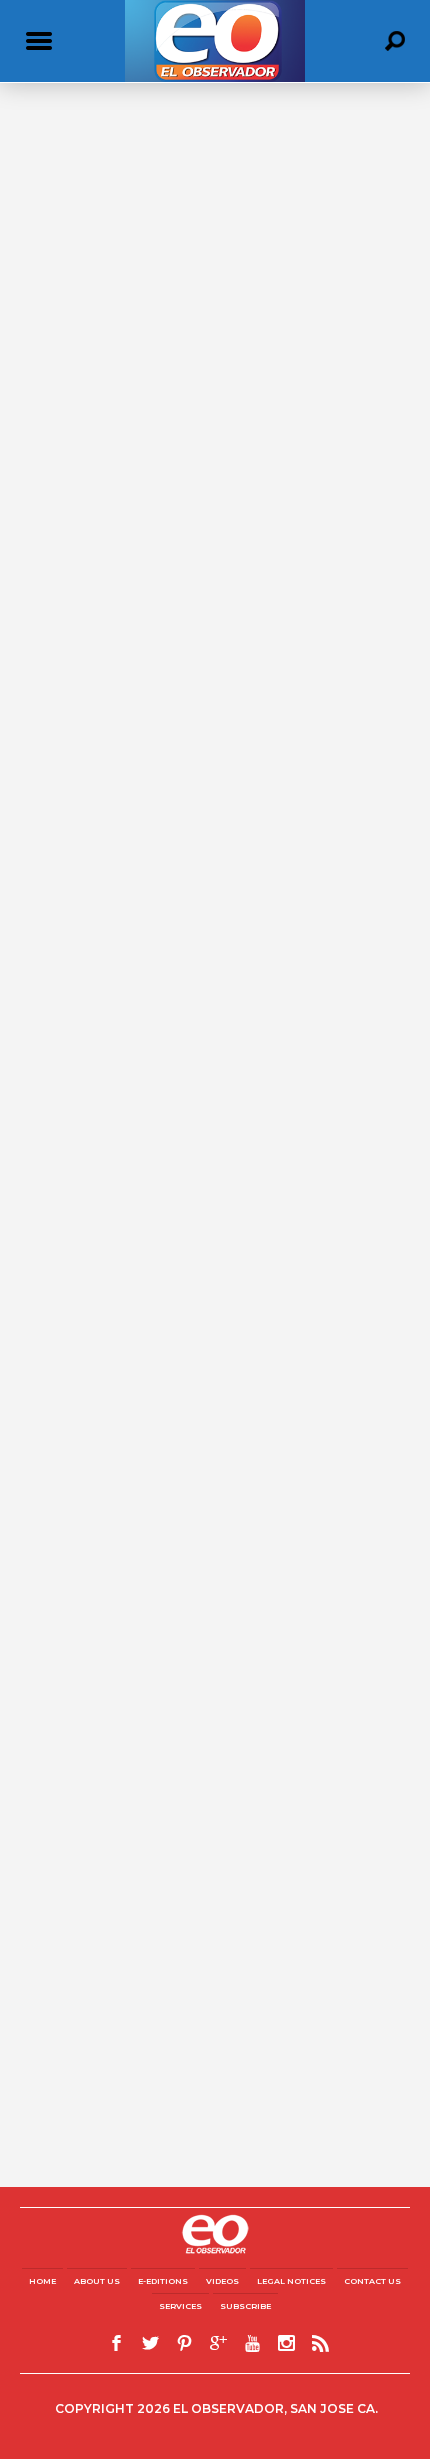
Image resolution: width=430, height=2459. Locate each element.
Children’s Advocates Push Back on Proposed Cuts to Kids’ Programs (202, 842)
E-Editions (163, 2281)
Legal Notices (291, 2281)
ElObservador (59, 458)
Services (180, 2306)
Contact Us (372, 2281)
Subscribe (245, 2306)
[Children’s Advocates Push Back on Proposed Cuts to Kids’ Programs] (215, 698)
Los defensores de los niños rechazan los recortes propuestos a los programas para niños (214, 427)
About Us (97, 2281)
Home (42, 2281)
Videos (222, 2281)
